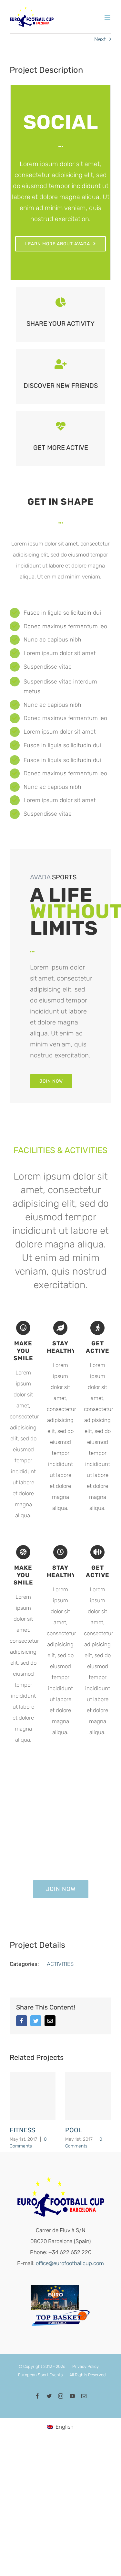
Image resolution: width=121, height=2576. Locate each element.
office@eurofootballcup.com (70, 2263)
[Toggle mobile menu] (108, 18)
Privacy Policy (86, 2366)
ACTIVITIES (60, 1964)
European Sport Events (40, 2375)
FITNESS (22, 2130)
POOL (74, 2130)
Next (100, 39)
